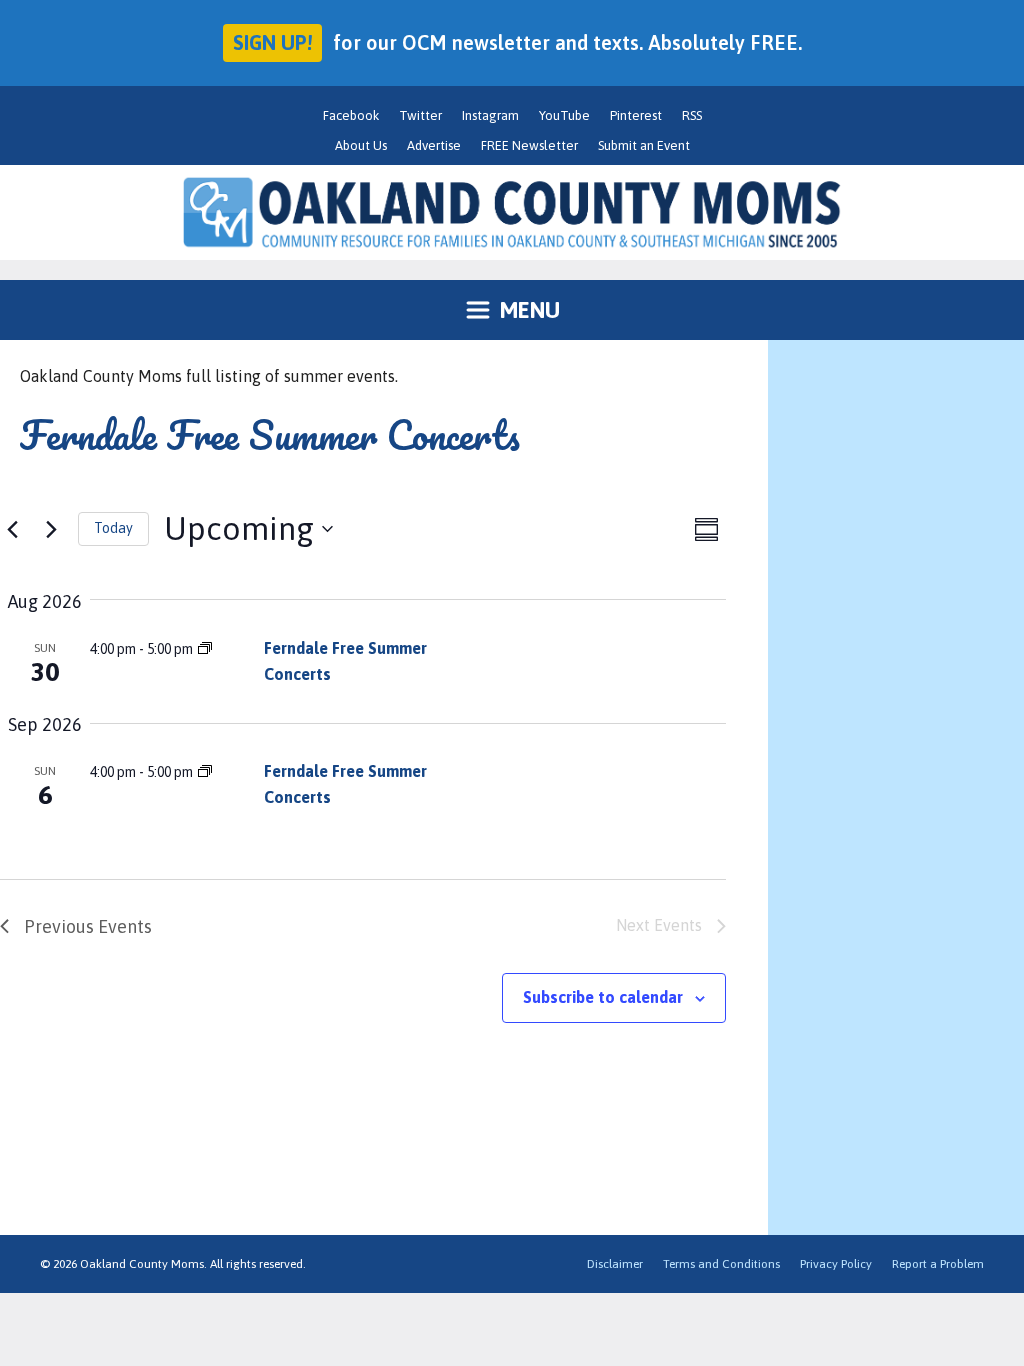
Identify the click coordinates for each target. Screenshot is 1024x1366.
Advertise (434, 145)
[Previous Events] (12, 529)
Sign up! (272, 42)
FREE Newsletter (529, 145)
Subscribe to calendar (603, 997)
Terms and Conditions (721, 1264)
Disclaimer (615, 1264)
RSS (692, 115)
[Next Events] (51, 529)
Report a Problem (938, 1264)
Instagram (490, 115)
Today (113, 528)
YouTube (564, 115)
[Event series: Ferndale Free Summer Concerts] (205, 649)
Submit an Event (644, 145)
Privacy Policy (836, 1264)
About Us (361, 145)
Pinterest (636, 115)
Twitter (420, 115)
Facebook (351, 115)
